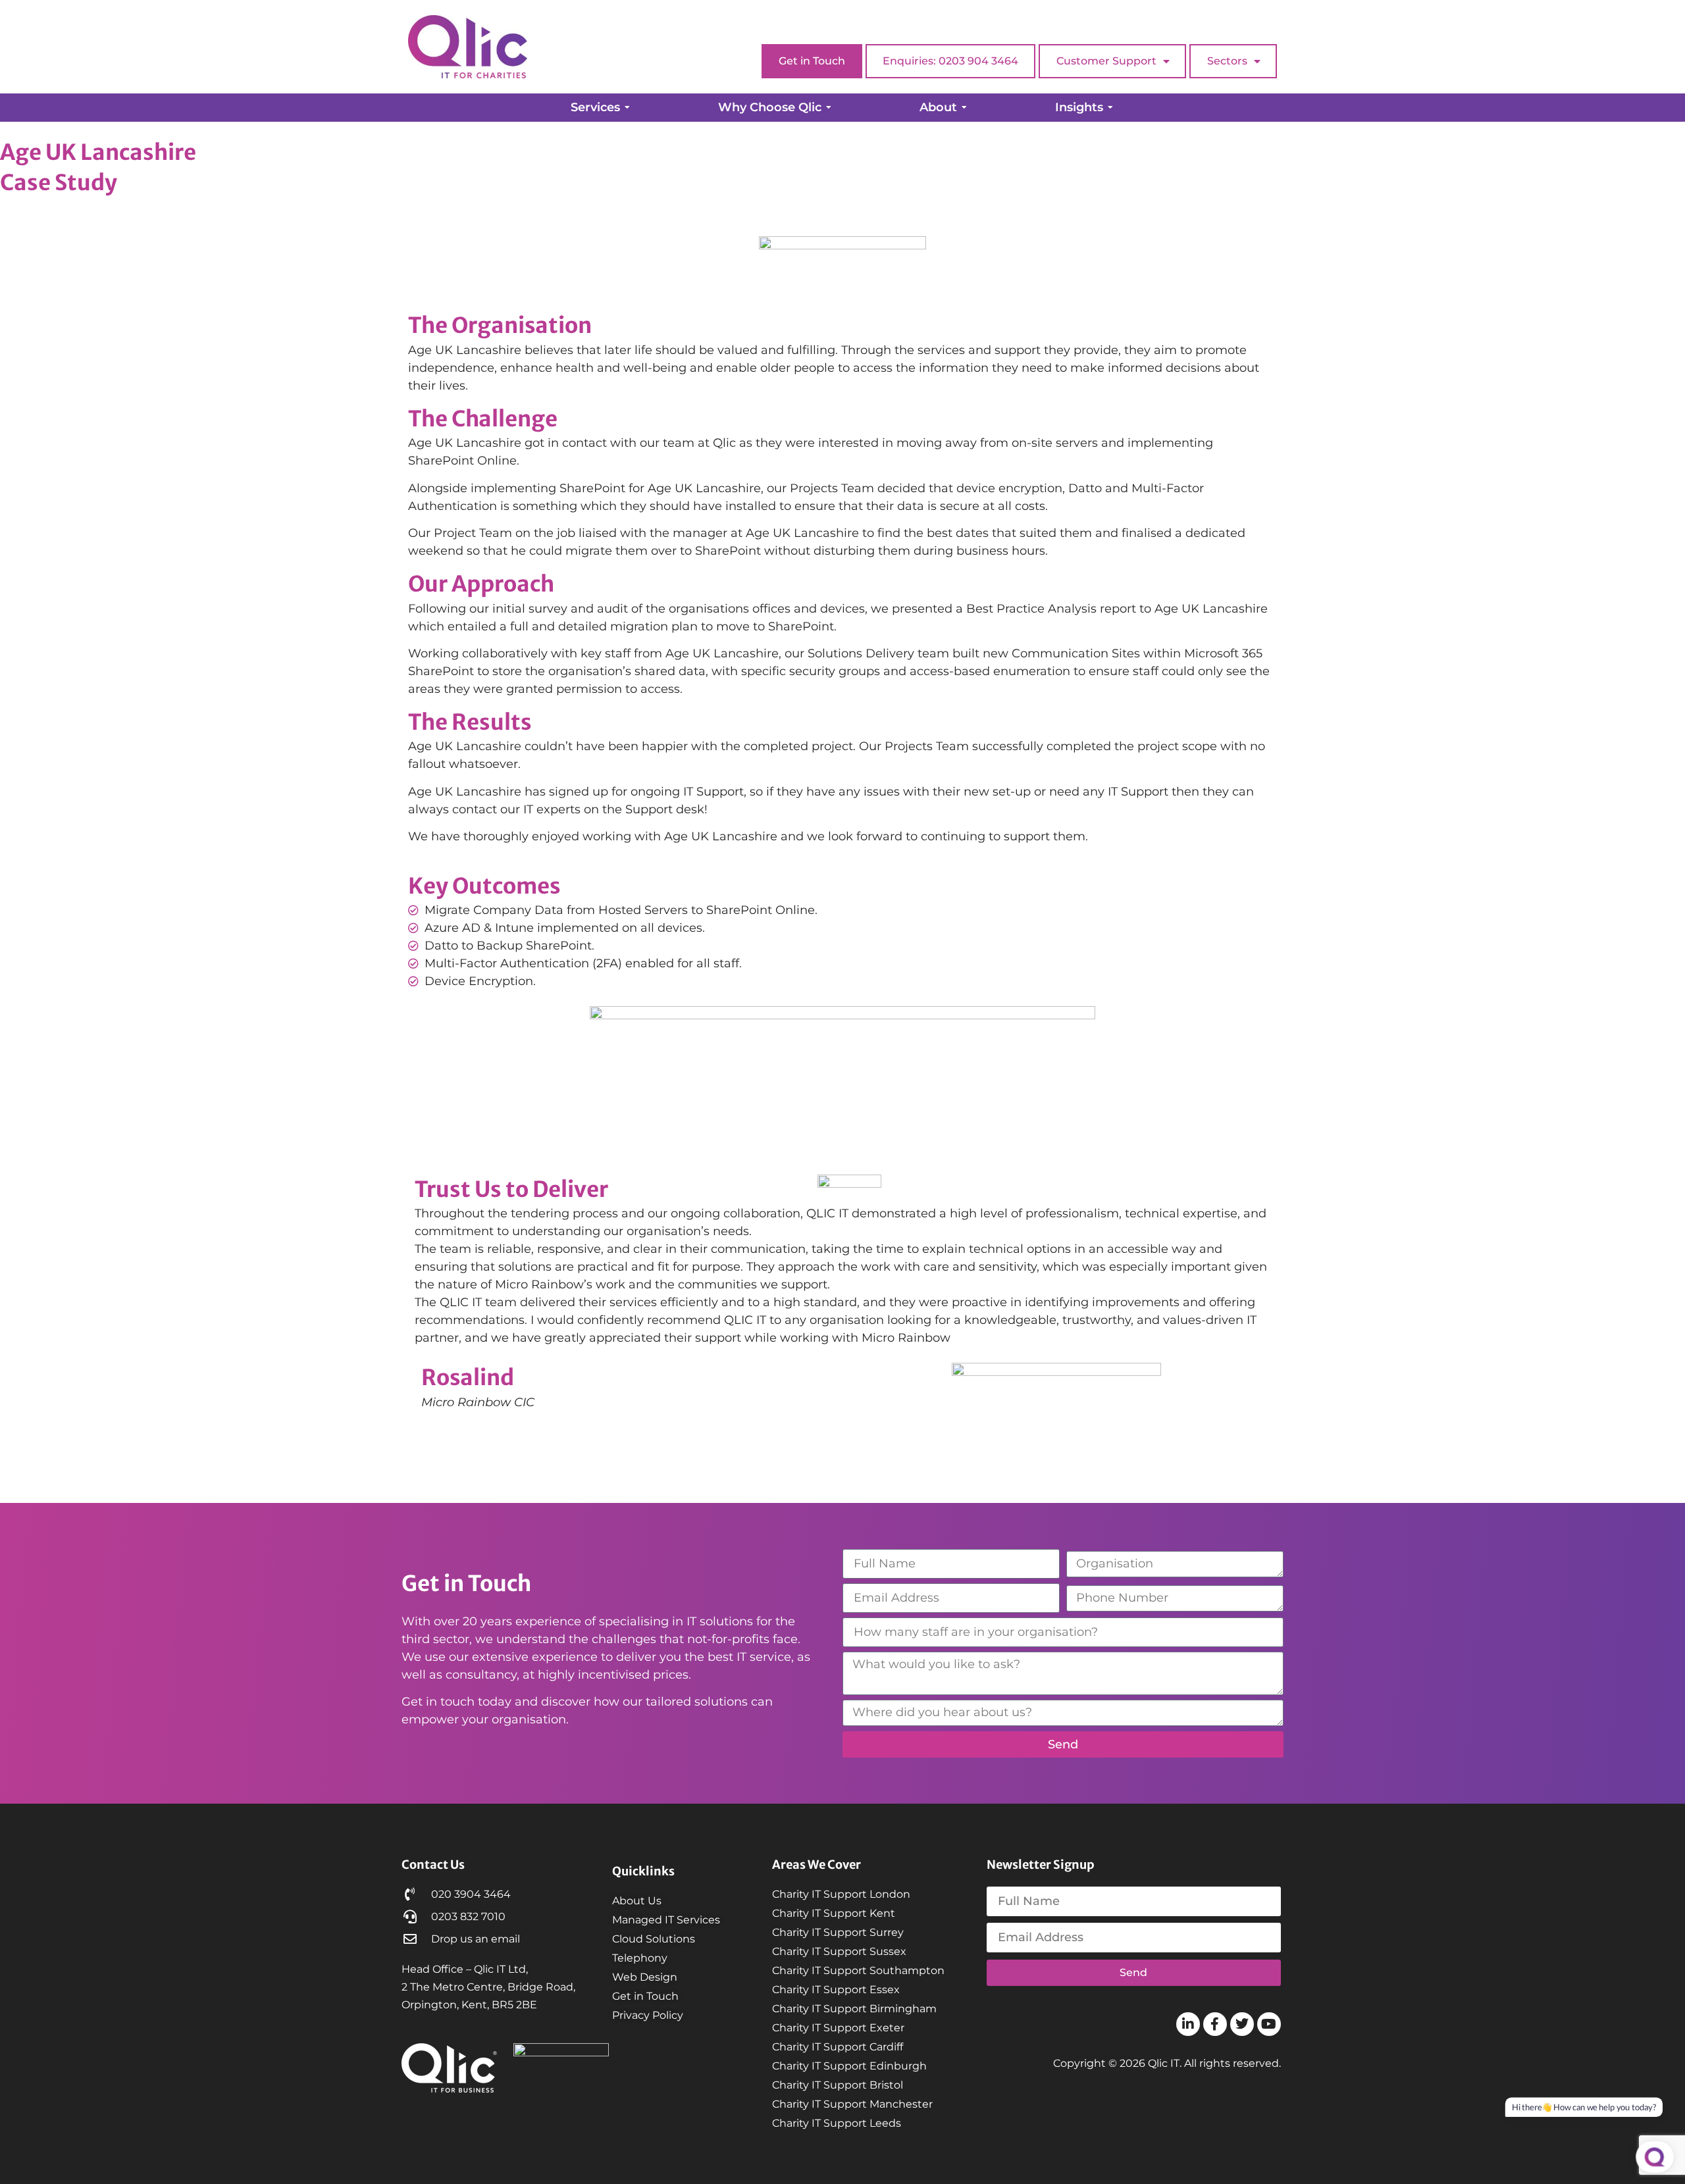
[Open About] (964, 108)
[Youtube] (1269, 2024)
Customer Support (1106, 61)
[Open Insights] (1110, 108)
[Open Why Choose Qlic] (829, 108)
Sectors (1227, 61)
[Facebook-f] (1215, 2024)
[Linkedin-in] (1188, 2024)
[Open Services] (627, 108)
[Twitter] (1242, 2024)
